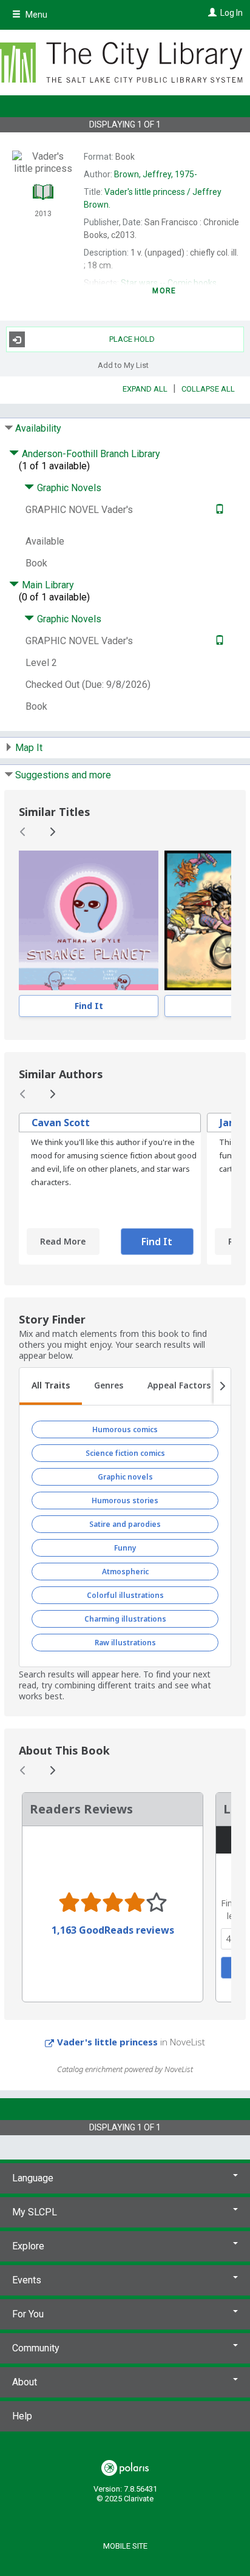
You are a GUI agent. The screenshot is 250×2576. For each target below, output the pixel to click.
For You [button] (28, 2314)
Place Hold (132, 339)
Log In (231, 13)
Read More (63, 1241)
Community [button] (36, 2348)
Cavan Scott (61, 1123)
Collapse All (208, 389)
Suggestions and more (63, 775)
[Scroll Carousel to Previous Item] (23, 832)
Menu (35, 15)
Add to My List (123, 365)
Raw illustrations (125, 1643)
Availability (38, 428)
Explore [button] (28, 2246)
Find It (89, 1006)
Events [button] (27, 2280)
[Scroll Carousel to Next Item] (52, 832)
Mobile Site (125, 2546)
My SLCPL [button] (35, 2212)
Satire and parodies (125, 1524)
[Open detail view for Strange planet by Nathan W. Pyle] (89, 920)
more (164, 291)
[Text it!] (218, 510)
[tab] (51, 1387)
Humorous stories (125, 1500)
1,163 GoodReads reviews (113, 1930)
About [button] (25, 2382)
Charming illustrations (125, 1619)
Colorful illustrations (125, 1595)
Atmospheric (125, 1572)
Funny (125, 1548)
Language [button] (33, 2178)
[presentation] (89, 920)
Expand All (145, 389)
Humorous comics (125, 1429)
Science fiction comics (125, 1453)
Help (22, 2416)
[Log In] (211, 13)
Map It (29, 748)
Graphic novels (125, 1477)
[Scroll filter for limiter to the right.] (222, 1387)
